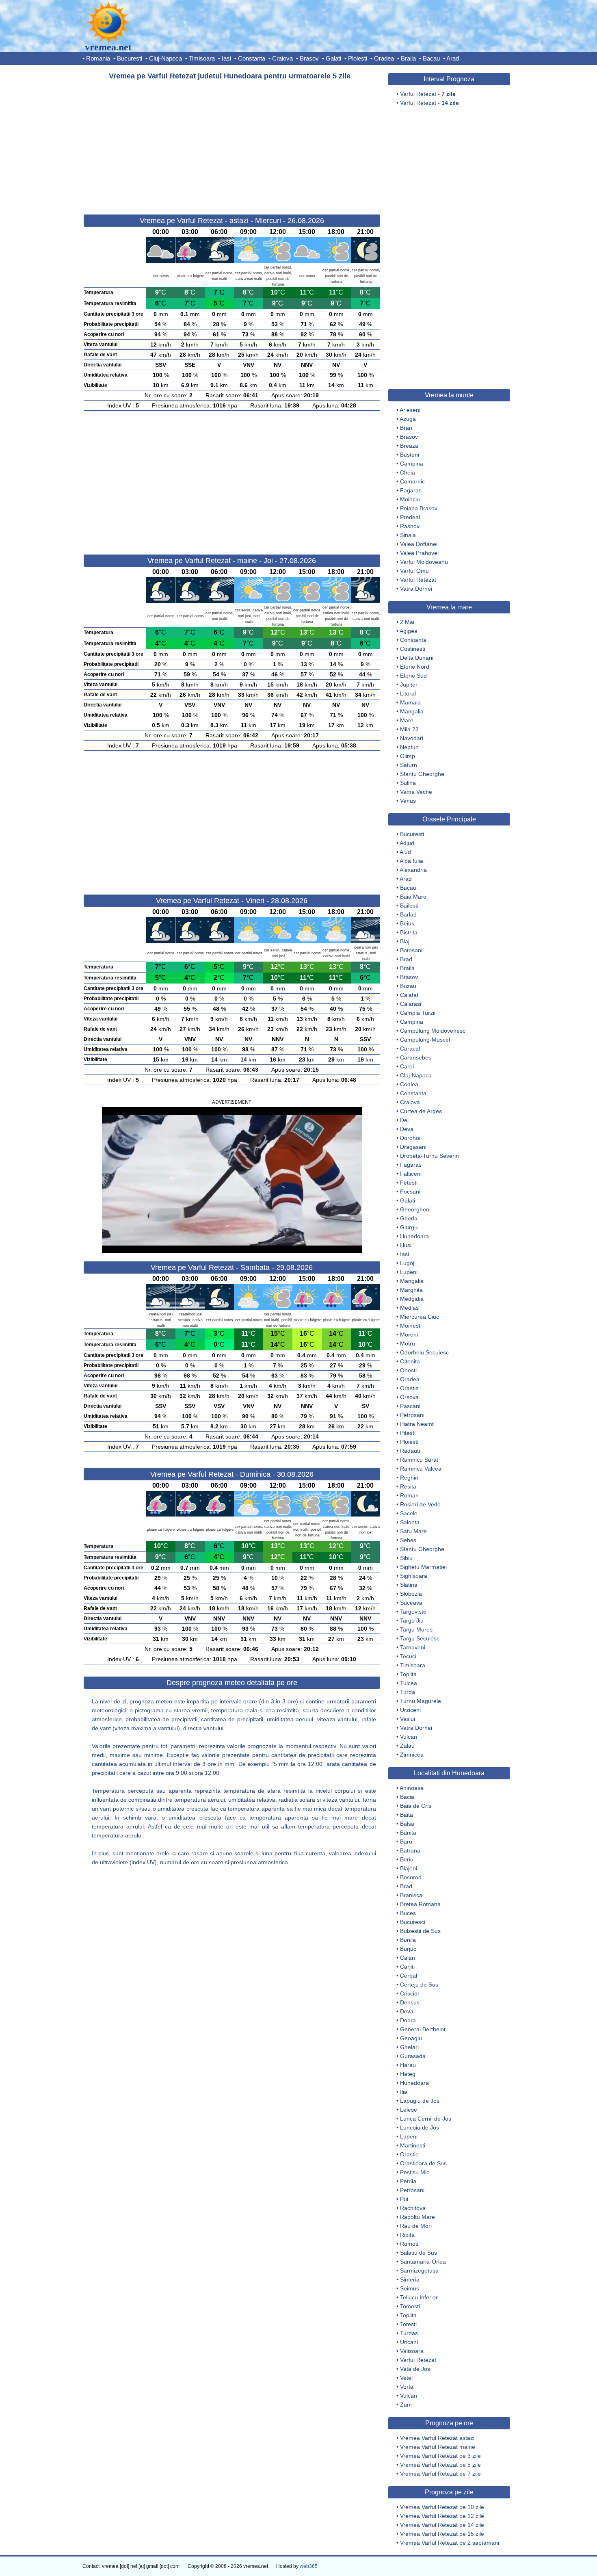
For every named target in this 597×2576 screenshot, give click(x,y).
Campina (412, 464)
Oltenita (410, 1361)
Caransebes (416, 1057)
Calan (408, 1958)
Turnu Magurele (421, 1701)
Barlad (408, 914)
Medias (409, 1308)
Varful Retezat (418, 580)
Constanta (252, 58)
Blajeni (409, 1868)
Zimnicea (412, 1755)
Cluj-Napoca (165, 58)
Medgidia (412, 1299)
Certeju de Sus (419, 1985)
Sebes (408, 1540)
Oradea (384, 58)
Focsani (410, 1192)
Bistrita (409, 932)
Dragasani (413, 1147)
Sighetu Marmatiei (423, 1567)
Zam (406, 2405)
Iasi (226, 58)
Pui (404, 2199)
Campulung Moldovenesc (433, 1031)
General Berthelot (423, 2029)
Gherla (409, 1218)
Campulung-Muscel (425, 1040)
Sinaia (408, 535)
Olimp (408, 756)
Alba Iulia (411, 861)
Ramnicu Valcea (421, 1469)
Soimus (410, 2288)
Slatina (409, 1585)
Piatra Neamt (417, 1424)
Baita (407, 1815)
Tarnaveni (413, 1647)
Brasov (309, 58)
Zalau (407, 1746)
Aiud (405, 852)
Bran (406, 428)
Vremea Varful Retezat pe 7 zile (440, 2474)
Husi (406, 1245)
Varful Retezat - (428, 94)
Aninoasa (412, 1788)
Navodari (412, 738)
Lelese (409, 2110)
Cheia (408, 472)
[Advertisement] (232, 144)
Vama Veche (416, 792)
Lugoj (407, 1263)
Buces (408, 1913)
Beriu (407, 1859)
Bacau (431, 58)
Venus (408, 801)
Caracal (410, 1049)
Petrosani (412, 1415)
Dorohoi (410, 1138)
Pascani (410, 1406)
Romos (409, 2244)
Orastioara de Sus (423, 2163)
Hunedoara (414, 1236)
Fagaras (411, 490)
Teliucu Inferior (419, 2297)
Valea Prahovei (419, 553)
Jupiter (409, 685)
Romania (98, 58)
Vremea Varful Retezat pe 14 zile (442, 2525)
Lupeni (409, 1272)
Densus (410, 2002)
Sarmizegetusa (419, 2271)
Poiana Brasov (419, 508)
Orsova (409, 1397)
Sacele (409, 1513)
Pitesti (408, 1433)
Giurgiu (409, 1227)
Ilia (404, 2092)
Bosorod (411, 1877)
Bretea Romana (420, 1904)
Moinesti (411, 1326)
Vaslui (408, 1719)
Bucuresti (130, 58)
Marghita (411, 1290)
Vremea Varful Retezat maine (438, 2447)
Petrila (408, 2181)
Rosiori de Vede (420, 1504)
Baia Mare (413, 897)
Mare (407, 720)
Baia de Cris (416, 1806)
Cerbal (409, 1976)
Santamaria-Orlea (423, 2262)
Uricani (409, 2342)
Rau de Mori (416, 2226)
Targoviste (413, 1612)
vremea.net (108, 47)
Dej (404, 1120)
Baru (406, 1842)
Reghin (409, 1478)
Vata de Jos (415, 2369)
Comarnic (412, 481)
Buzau (408, 986)
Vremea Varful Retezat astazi (437, 2438)
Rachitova (413, 2208)
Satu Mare (413, 1531)
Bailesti (409, 906)
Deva (407, 1129)
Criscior (410, 1993)
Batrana (410, 1850)
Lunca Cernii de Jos (426, 2119)
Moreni (409, 1335)
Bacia (407, 1797)
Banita (408, 1833)
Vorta (407, 2387)
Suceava (411, 1603)
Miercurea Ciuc (420, 1317)
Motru (408, 1343)
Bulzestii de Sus (420, 1931)
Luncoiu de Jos (420, 2128)
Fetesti (409, 1183)
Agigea (409, 631)
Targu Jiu (412, 1621)
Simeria (410, 2279)
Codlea (409, 1084)
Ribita (407, 2235)
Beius (407, 923)
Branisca (411, 1895)
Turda (408, 1692)
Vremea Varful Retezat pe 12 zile (442, 2516)
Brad (406, 959)
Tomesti (410, 2306)
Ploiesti (358, 58)
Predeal (410, 517)
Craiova (282, 58)
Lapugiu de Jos (420, 2101)
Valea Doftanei (419, 544)
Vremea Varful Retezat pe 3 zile (440, 2456)
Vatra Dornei (416, 589)
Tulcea (409, 1683)
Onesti (408, 1370)
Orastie (409, 1388)
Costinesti (413, 649)
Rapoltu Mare (417, 2217)
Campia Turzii (418, 1013)
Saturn (409, 765)
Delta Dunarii (417, 658)
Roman (409, 1495)
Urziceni (410, 1710)
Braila (408, 58)
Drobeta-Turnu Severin (429, 1156)
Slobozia (411, 1594)
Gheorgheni (415, 1209)
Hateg (408, 2074)
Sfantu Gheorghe (422, 774)
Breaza (409, 446)
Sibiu (406, 1558)
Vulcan (409, 1737)
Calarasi (411, 1004)
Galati (333, 58)
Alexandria (413, 870)
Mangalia (412, 711)
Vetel (406, 2378)
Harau (408, 2065)
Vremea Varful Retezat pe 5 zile (440, 2465)
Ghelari (409, 2047)
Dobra (408, 2020)
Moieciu (410, 499)
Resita (408, 1486)
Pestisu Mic (415, 2172)
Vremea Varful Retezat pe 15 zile (442, 2534)
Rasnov (410, 526)
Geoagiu (411, 2038)
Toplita (408, 1674)
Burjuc (408, 1949)
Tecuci (408, 1656)
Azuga (408, 419)
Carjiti (407, 1967)
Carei (407, 1066)
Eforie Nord (415, 667)
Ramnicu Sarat (419, 1460)
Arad (453, 58)
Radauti (410, 1451)
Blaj (405, 941)
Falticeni (411, 1174)
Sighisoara (414, 1576)
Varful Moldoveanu (424, 562)
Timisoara (202, 58)
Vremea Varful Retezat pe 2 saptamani (450, 2543)
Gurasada (413, 2056)
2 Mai (407, 622)
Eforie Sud (413, 676)
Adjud (407, 843)
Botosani (411, 950)
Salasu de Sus (419, 2253)
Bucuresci (413, 1922)
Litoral (408, 693)
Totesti (408, 2324)
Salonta (410, 1522)
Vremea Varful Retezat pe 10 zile (442, 2507)
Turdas (409, 2333)
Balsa (407, 1824)
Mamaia (410, 702)
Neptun (409, 747)
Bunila (408, 1940)
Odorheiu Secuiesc (424, 1352)
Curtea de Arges (421, 1111)
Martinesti (413, 2145)
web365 (309, 2566)
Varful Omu (414, 571)
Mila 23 (409, 729)
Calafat (409, 995)
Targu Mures (416, 1629)
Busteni (410, 455)
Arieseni (410, 410)
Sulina (408, 783)
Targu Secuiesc (420, 1638)
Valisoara (412, 2351)
